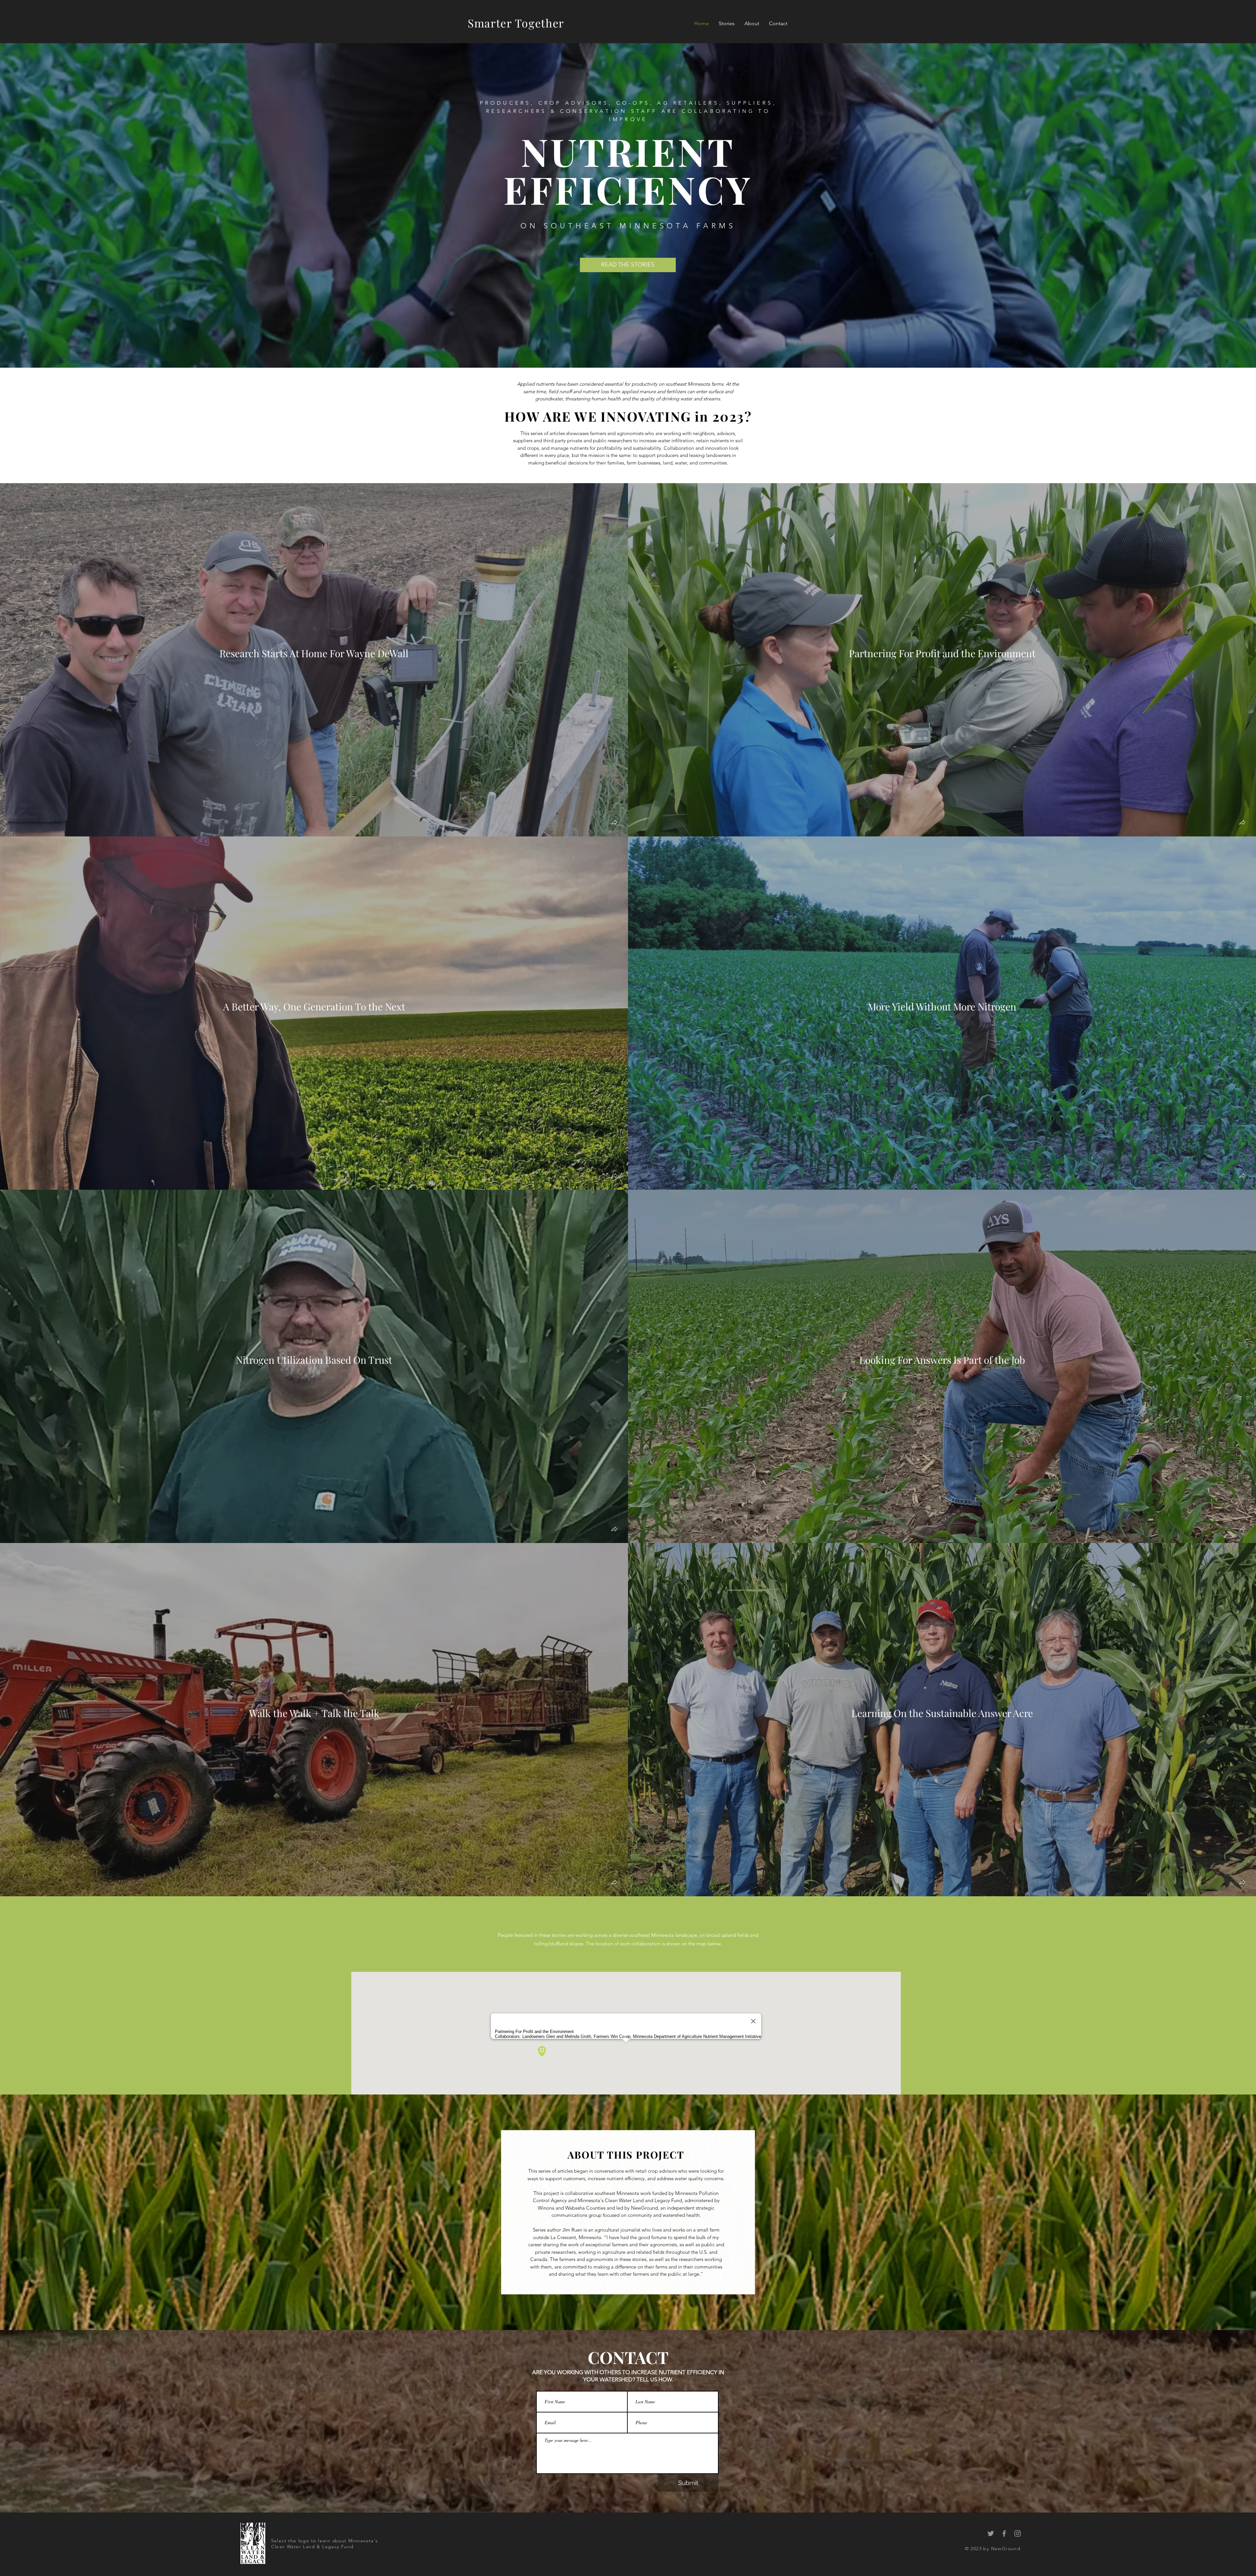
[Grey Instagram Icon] (1018, 2533)
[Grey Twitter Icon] (991, 2533)
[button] (614, 823)
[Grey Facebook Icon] (1004, 2533)
